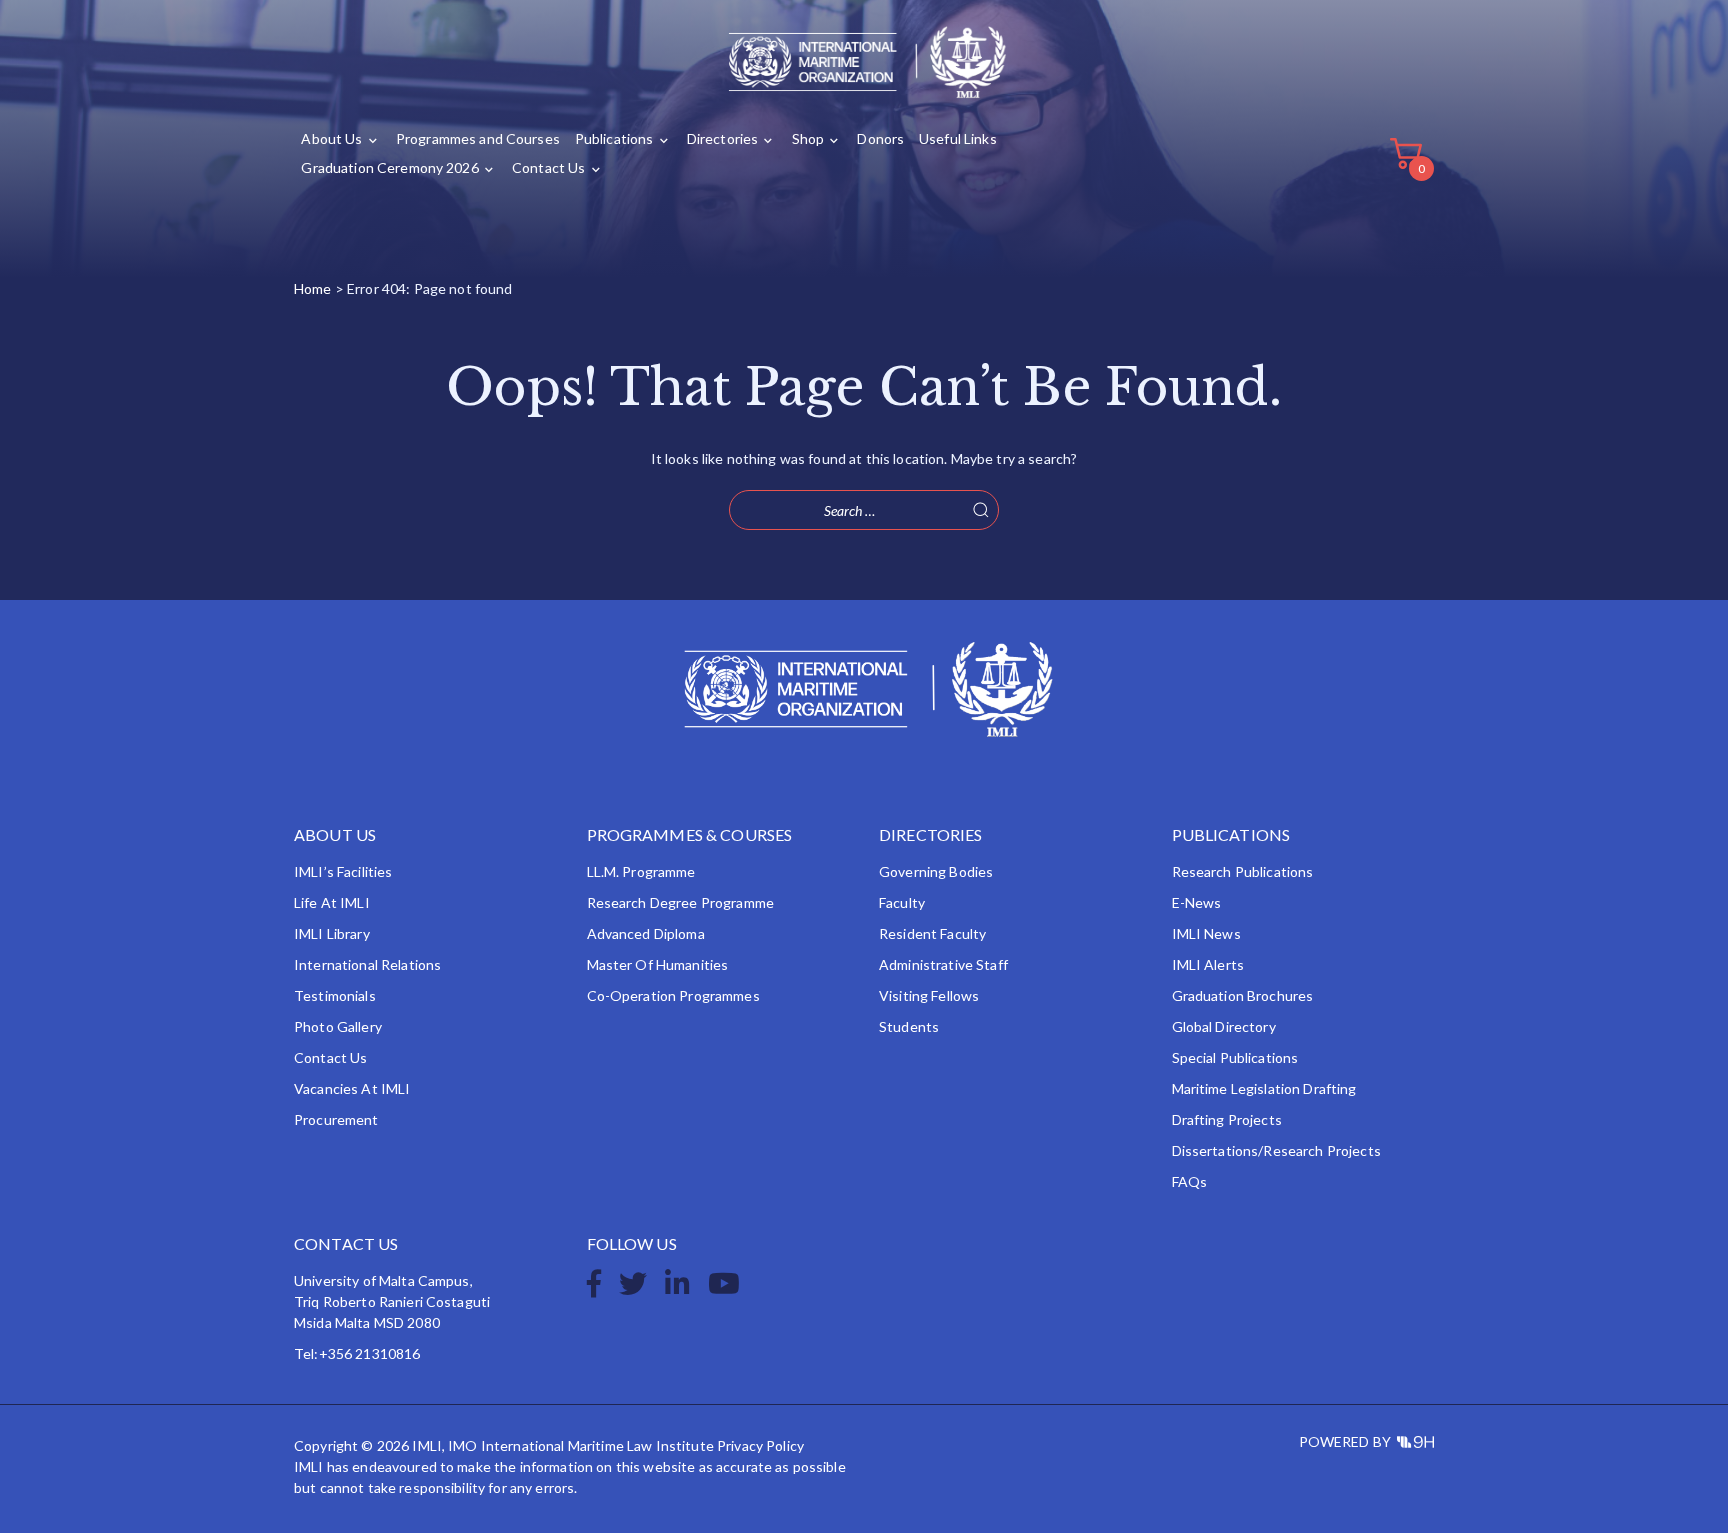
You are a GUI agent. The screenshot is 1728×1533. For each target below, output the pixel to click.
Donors (880, 138)
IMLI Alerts (1208, 964)
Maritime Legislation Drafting (1264, 1088)
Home (313, 288)
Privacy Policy (760, 1445)
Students (909, 1026)
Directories (723, 138)
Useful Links (958, 138)
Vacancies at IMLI (352, 1088)
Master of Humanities (658, 964)
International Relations (367, 964)
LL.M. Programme (641, 871)
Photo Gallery (338, 1026)
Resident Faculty (932, 933)
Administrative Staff (943, 964)
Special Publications (1235, 1057)
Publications (614, 138)
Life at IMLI (332, 902)
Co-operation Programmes (673, 995)
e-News (1197, 902)
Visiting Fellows (929, 995)
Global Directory (1224, 1026)
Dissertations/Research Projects (1276, 1150)
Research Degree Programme (681, 902)
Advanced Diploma (646, 933)
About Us (331, 138)
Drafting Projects (1227, 1119)
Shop (808, 138)
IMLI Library (332, 933)
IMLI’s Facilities (343, 871)
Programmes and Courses (478, 138)
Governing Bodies (936, 871)
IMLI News (1206, 933)
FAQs (1190, 1181)
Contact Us (548, 167)
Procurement (336, 1119)
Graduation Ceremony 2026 (389, 167)
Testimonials (335, 995)
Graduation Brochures (1243, 995)
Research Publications (1243, 871)
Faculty (902, 902)
